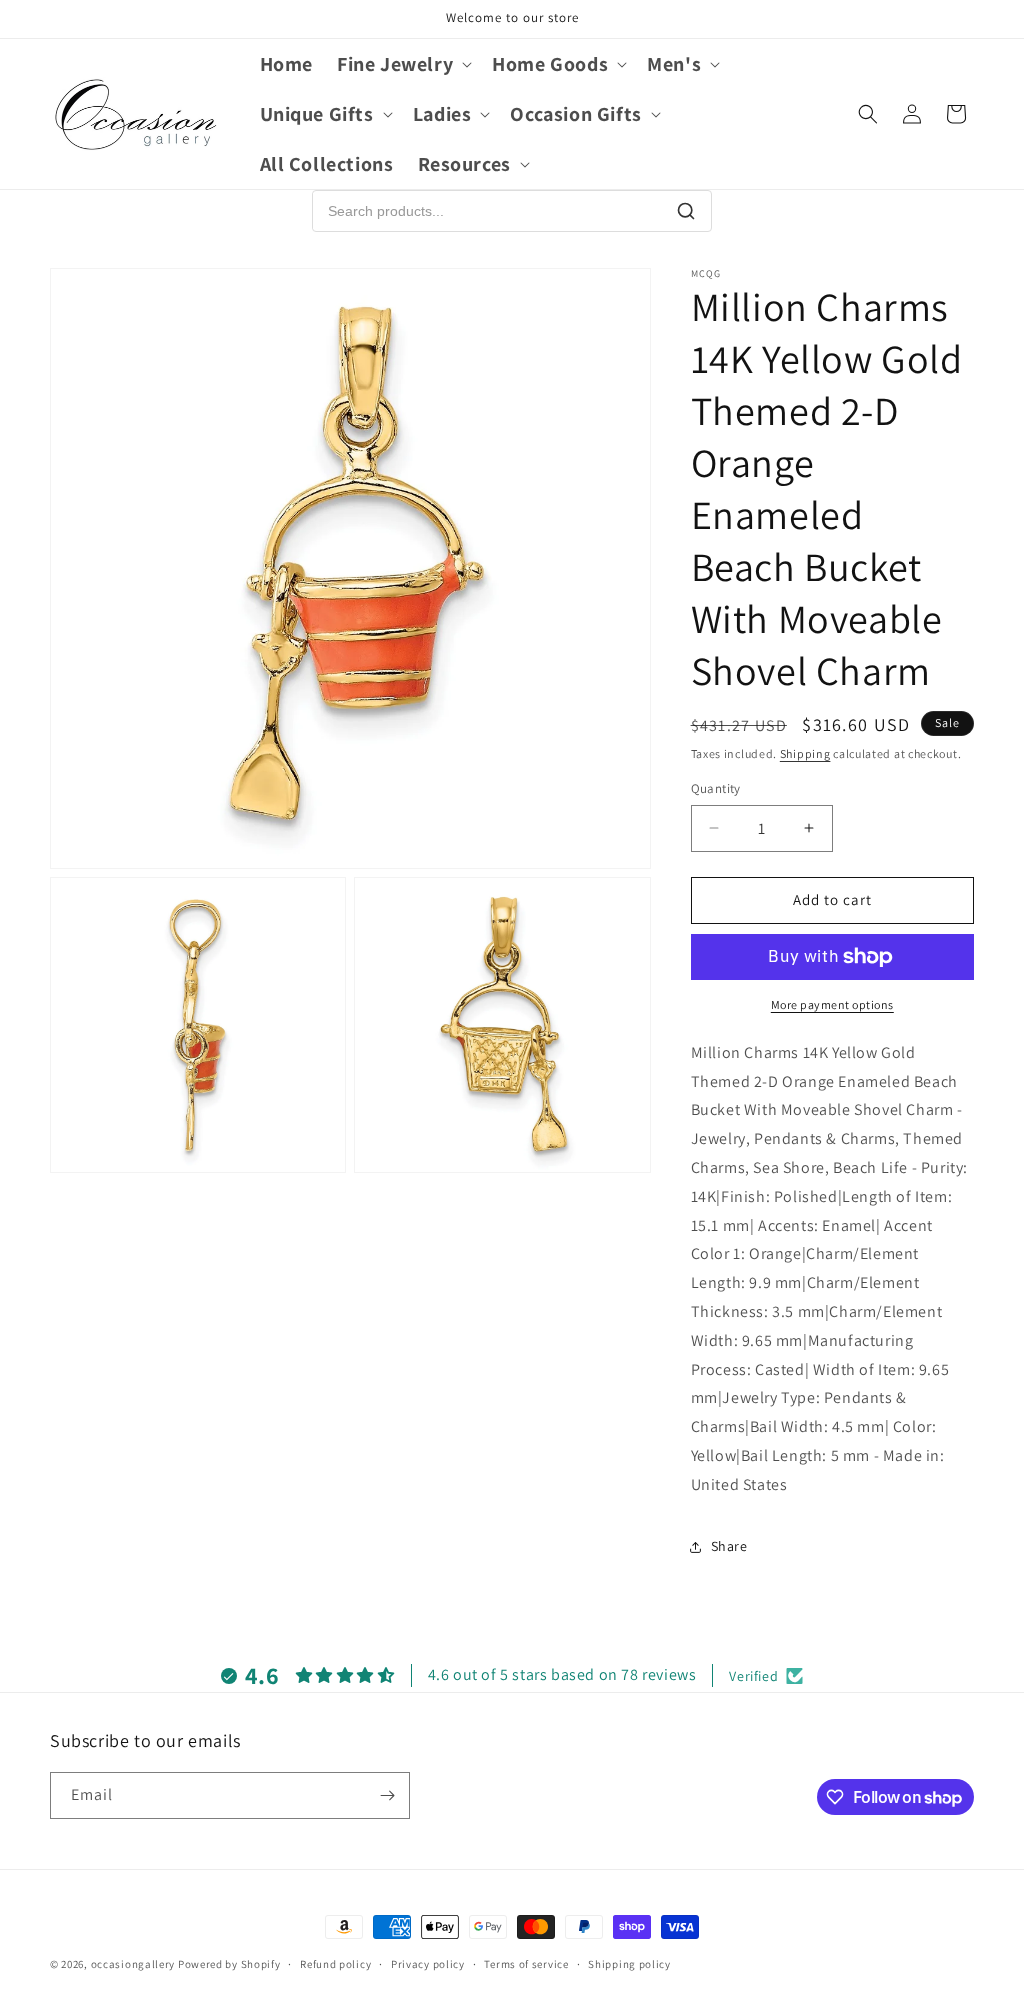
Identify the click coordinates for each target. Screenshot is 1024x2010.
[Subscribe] (387, 1795)
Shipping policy (629, 1964)
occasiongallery (133, 1964)
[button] (402, 64)
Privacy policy (428, 1964)
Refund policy (335, 1964)
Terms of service (526, 1964)
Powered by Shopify (229, 1964)
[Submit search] (686, 211)
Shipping (805, 753)
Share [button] (729, 1546)
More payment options (832, 1004)
